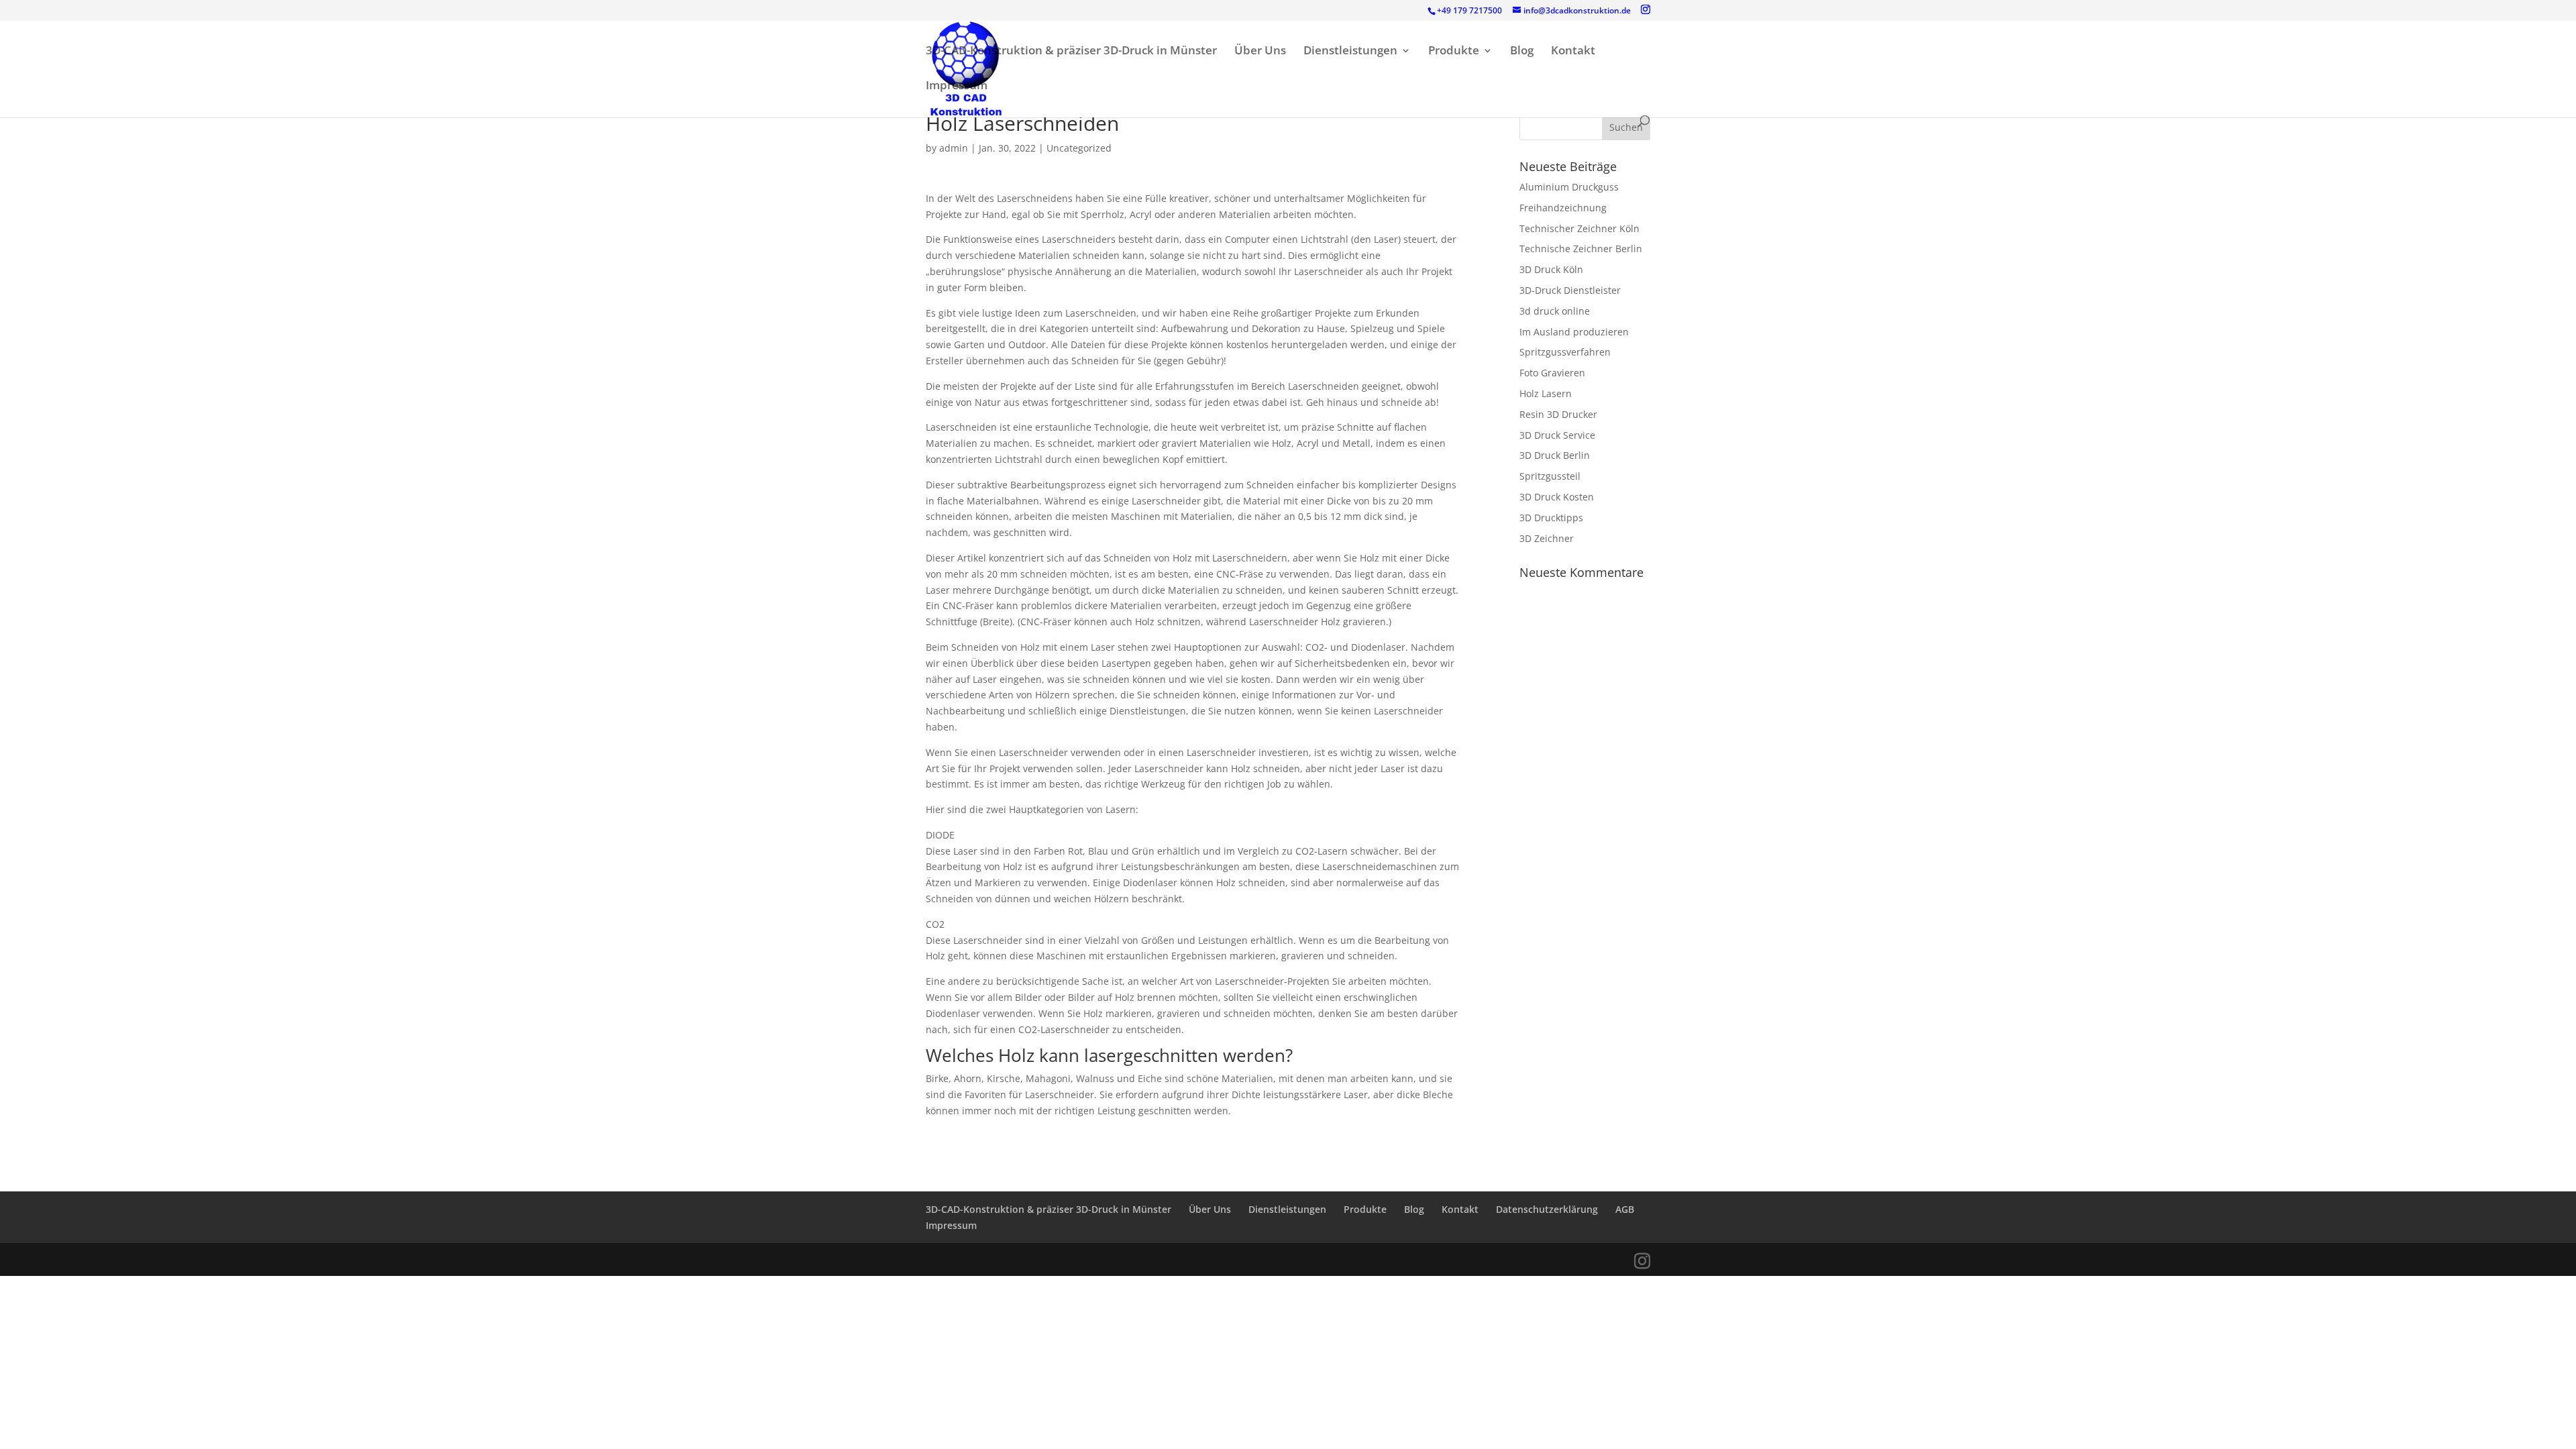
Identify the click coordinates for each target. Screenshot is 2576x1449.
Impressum (957, 87)
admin (954, 148)
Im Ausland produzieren (1574, 332)
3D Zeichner (1547, 538)
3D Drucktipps (1551, 518)
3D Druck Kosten (1557, 497)
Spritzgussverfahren (1565, 352)
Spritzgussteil (1550, 476)
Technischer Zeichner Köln (1579, 228)
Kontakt (1573, 52)
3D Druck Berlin (1555, 455)
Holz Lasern (1546, 393)
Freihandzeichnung (1563, 208)
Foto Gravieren (1552, 373)
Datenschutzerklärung (1547, 1209)
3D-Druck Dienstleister (1570, 290)
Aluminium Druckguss (1569, 187)
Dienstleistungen (1350, 52)
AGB (1625, 1209)
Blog (1522, 52)
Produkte (1454, 52)
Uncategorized (1079, 148)
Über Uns (1260, 52)
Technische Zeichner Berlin (1581, 249)
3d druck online (1555, 311)
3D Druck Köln (1551, 269)
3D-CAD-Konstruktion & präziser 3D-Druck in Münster (1071, 52)
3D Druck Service (1557, 435)
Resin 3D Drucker (1558, 414)
